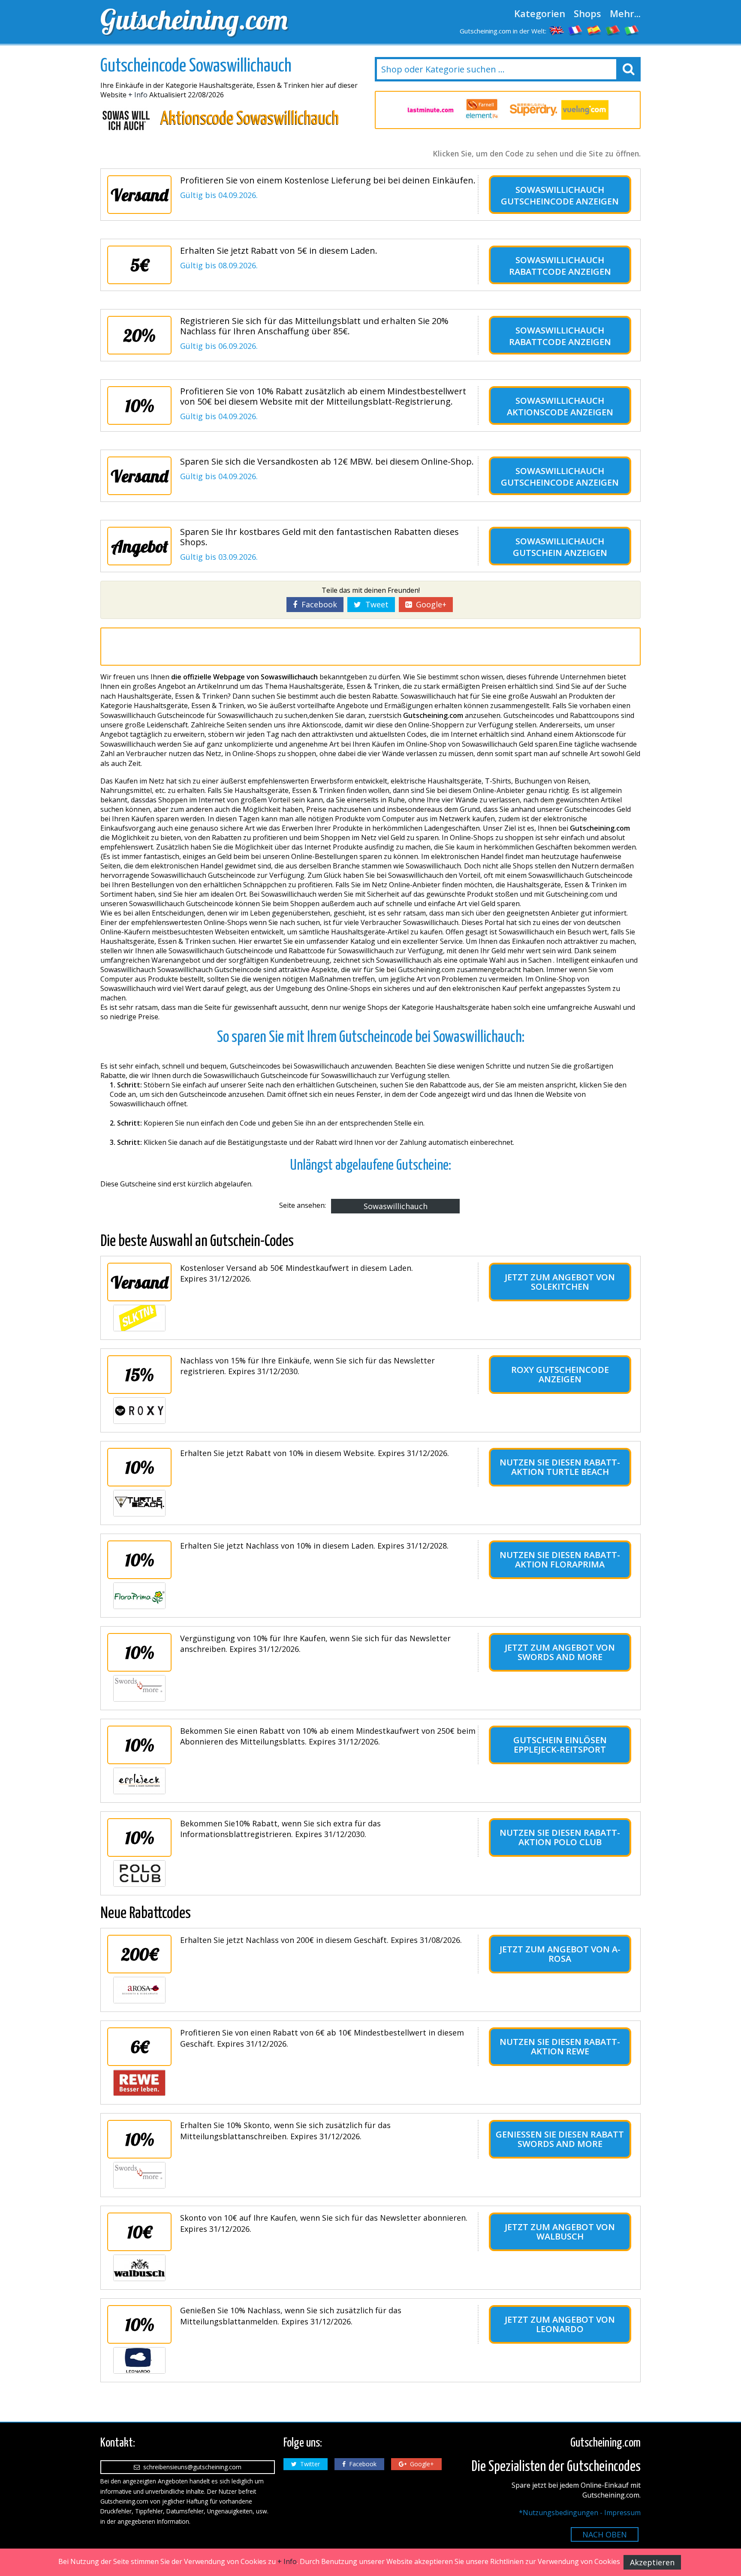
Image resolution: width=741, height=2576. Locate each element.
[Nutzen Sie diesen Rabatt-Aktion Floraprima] (139, 1596)
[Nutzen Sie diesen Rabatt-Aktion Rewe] (139, 2083)
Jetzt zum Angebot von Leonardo (560, 2324)
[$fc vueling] (585, 110)
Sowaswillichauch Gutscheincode (553, 195)
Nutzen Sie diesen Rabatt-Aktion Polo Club (560, 1837)
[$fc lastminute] (431, 110)
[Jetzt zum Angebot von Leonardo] (139, 2360)
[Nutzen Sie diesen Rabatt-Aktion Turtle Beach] (139, 1503)
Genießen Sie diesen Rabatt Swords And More (560, 2139)
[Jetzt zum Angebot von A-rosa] (139, 1990)
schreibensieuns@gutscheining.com (191, 2467)
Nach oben (605, 2534)
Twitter (308, 2464)
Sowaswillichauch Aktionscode (556, 406)
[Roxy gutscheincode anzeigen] (139, 1411)
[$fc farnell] (482, 110)
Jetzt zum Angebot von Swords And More (560, 1652)
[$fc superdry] (533, 110)
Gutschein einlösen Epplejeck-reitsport (560, 1745)
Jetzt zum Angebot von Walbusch (560, 2232)
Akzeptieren (652, 2562)
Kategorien (540, 13)
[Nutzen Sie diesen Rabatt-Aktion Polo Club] (139, 1873)
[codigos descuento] (594, 30)
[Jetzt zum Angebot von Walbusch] (139, 2268)
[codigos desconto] (613, 30)
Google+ (429, 604)
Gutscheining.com (194, 19)
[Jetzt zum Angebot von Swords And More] (139, 1688)
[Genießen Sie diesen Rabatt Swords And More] (139, 2175)
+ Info (138, 95)
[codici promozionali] (632, 30)
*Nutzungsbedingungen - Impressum (580, 2513)
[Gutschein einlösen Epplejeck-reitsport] (139, 1781)
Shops (587, 13)
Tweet (375, 604)
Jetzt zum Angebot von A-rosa (560, 1954)
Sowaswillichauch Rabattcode (557, 266)
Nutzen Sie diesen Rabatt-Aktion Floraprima (560, 1560)
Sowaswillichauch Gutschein (559, 547)
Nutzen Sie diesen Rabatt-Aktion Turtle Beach (560, 1467)
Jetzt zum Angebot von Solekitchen (560, 1282)
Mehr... (625, 13)
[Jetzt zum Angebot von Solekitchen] (139, 1318)
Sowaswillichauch (396, 1206)
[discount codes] (557, 30)
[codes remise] (575, 30)
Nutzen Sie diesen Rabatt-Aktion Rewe (560, 2046)
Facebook (317, 604)
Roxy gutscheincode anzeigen (560, 1374)
